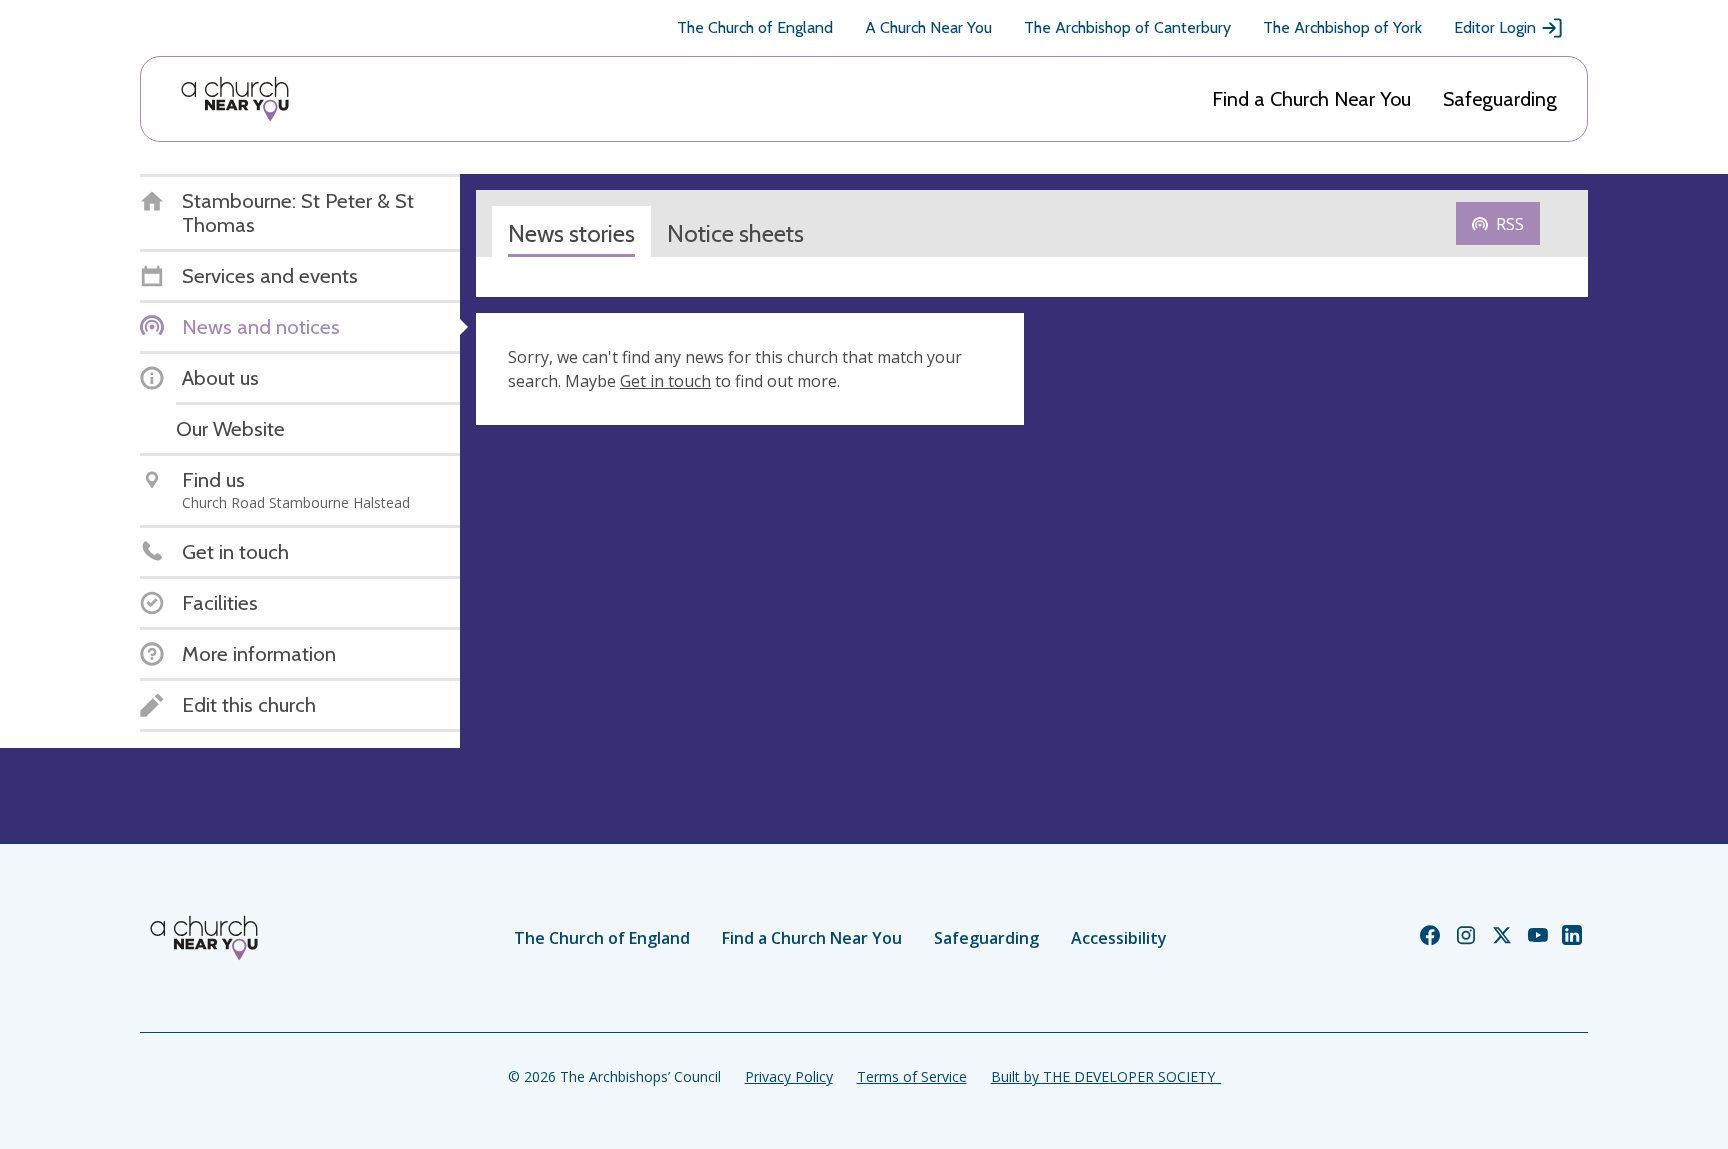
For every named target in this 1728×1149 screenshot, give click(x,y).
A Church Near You (928, 27)
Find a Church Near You (1311, 99)
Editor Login (1495, 27)
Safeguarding (1500, 99)
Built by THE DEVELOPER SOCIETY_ (1106, 1076)
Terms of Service (912, 1076)
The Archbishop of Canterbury (1127, 27)
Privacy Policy (789, 1076)
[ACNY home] (235, 99)
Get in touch (665, 381)
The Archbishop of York (1342, 27)
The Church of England (755, 27)
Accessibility (1119, 938)
